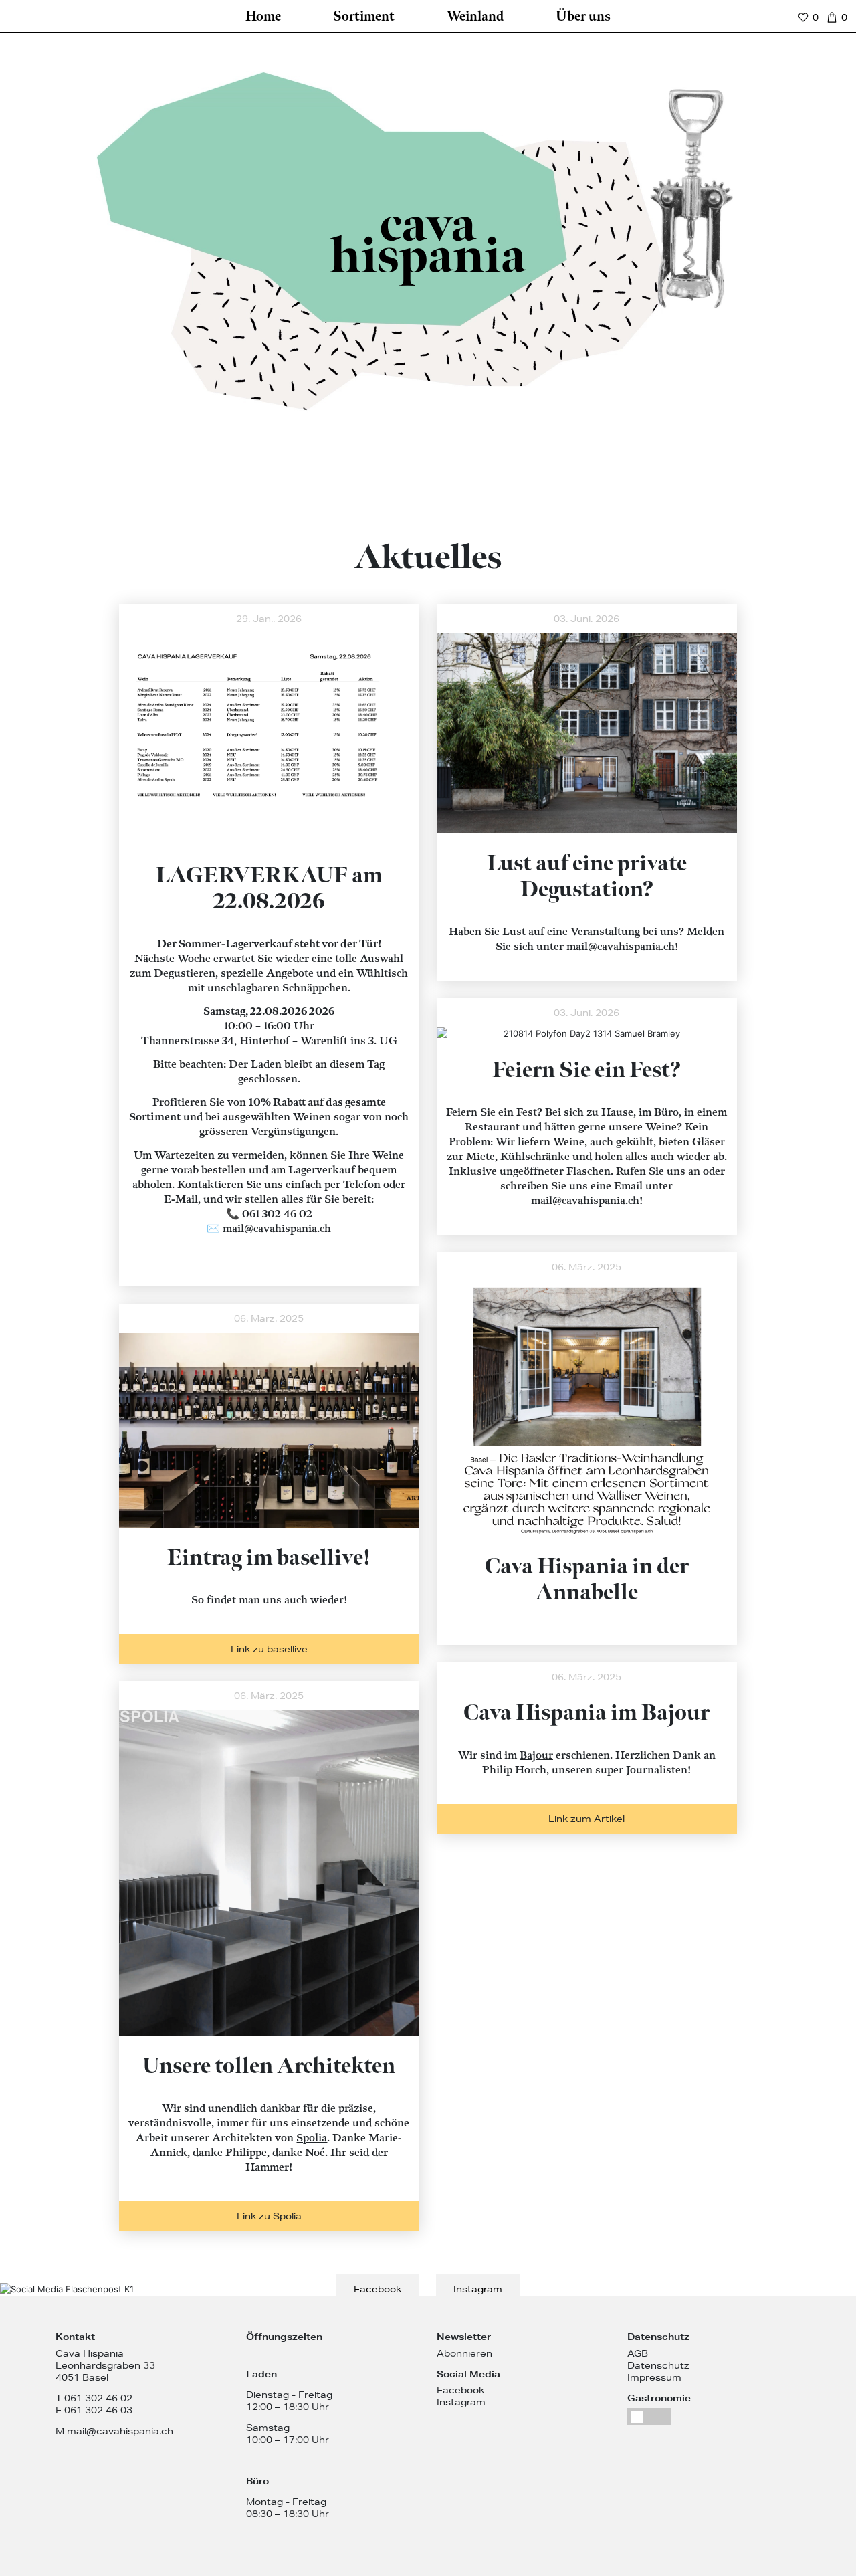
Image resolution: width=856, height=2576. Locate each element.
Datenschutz (658, 2365)
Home (263, 17)
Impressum (654, 2377)
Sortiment (364, 17)
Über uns (583, 17)
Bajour (536, 1756)
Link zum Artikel (586, 1819)
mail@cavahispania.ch (621, 947)
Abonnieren (464, 2353)
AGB (638, 2353)
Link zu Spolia (269, 2216)
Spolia (312, 2138)
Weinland (475, 17)
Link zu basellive (269, 1649)
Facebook (378, 2289)
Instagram (478, 2289)
